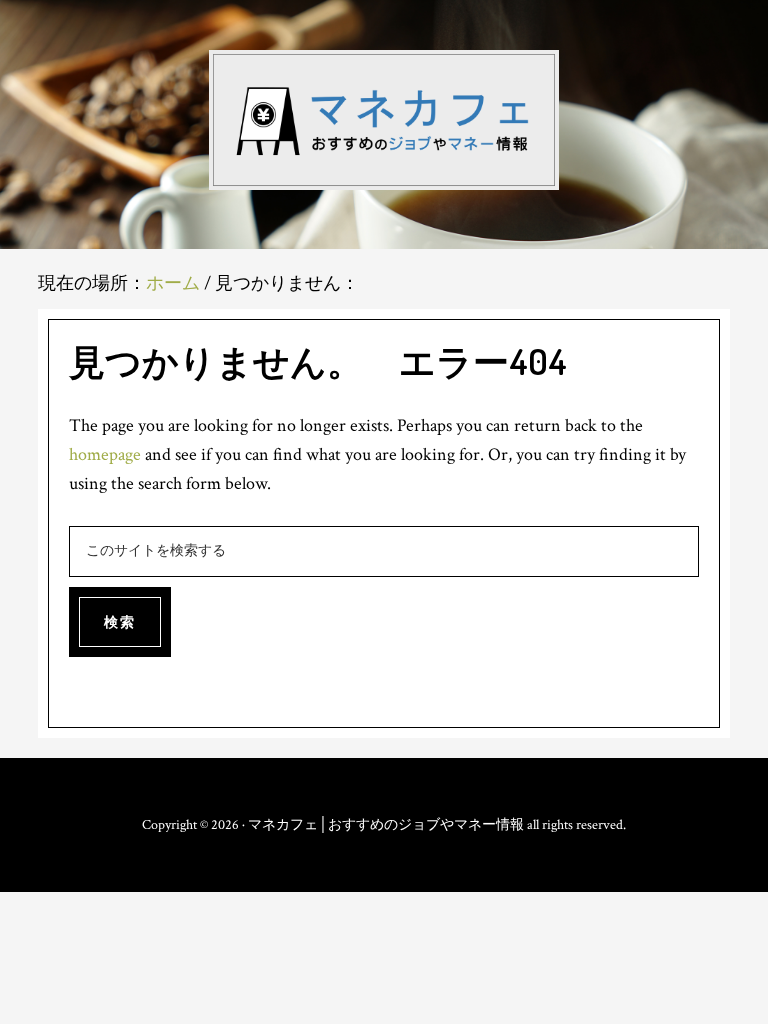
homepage (105, 454)
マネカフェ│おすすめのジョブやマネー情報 (384, 120)
